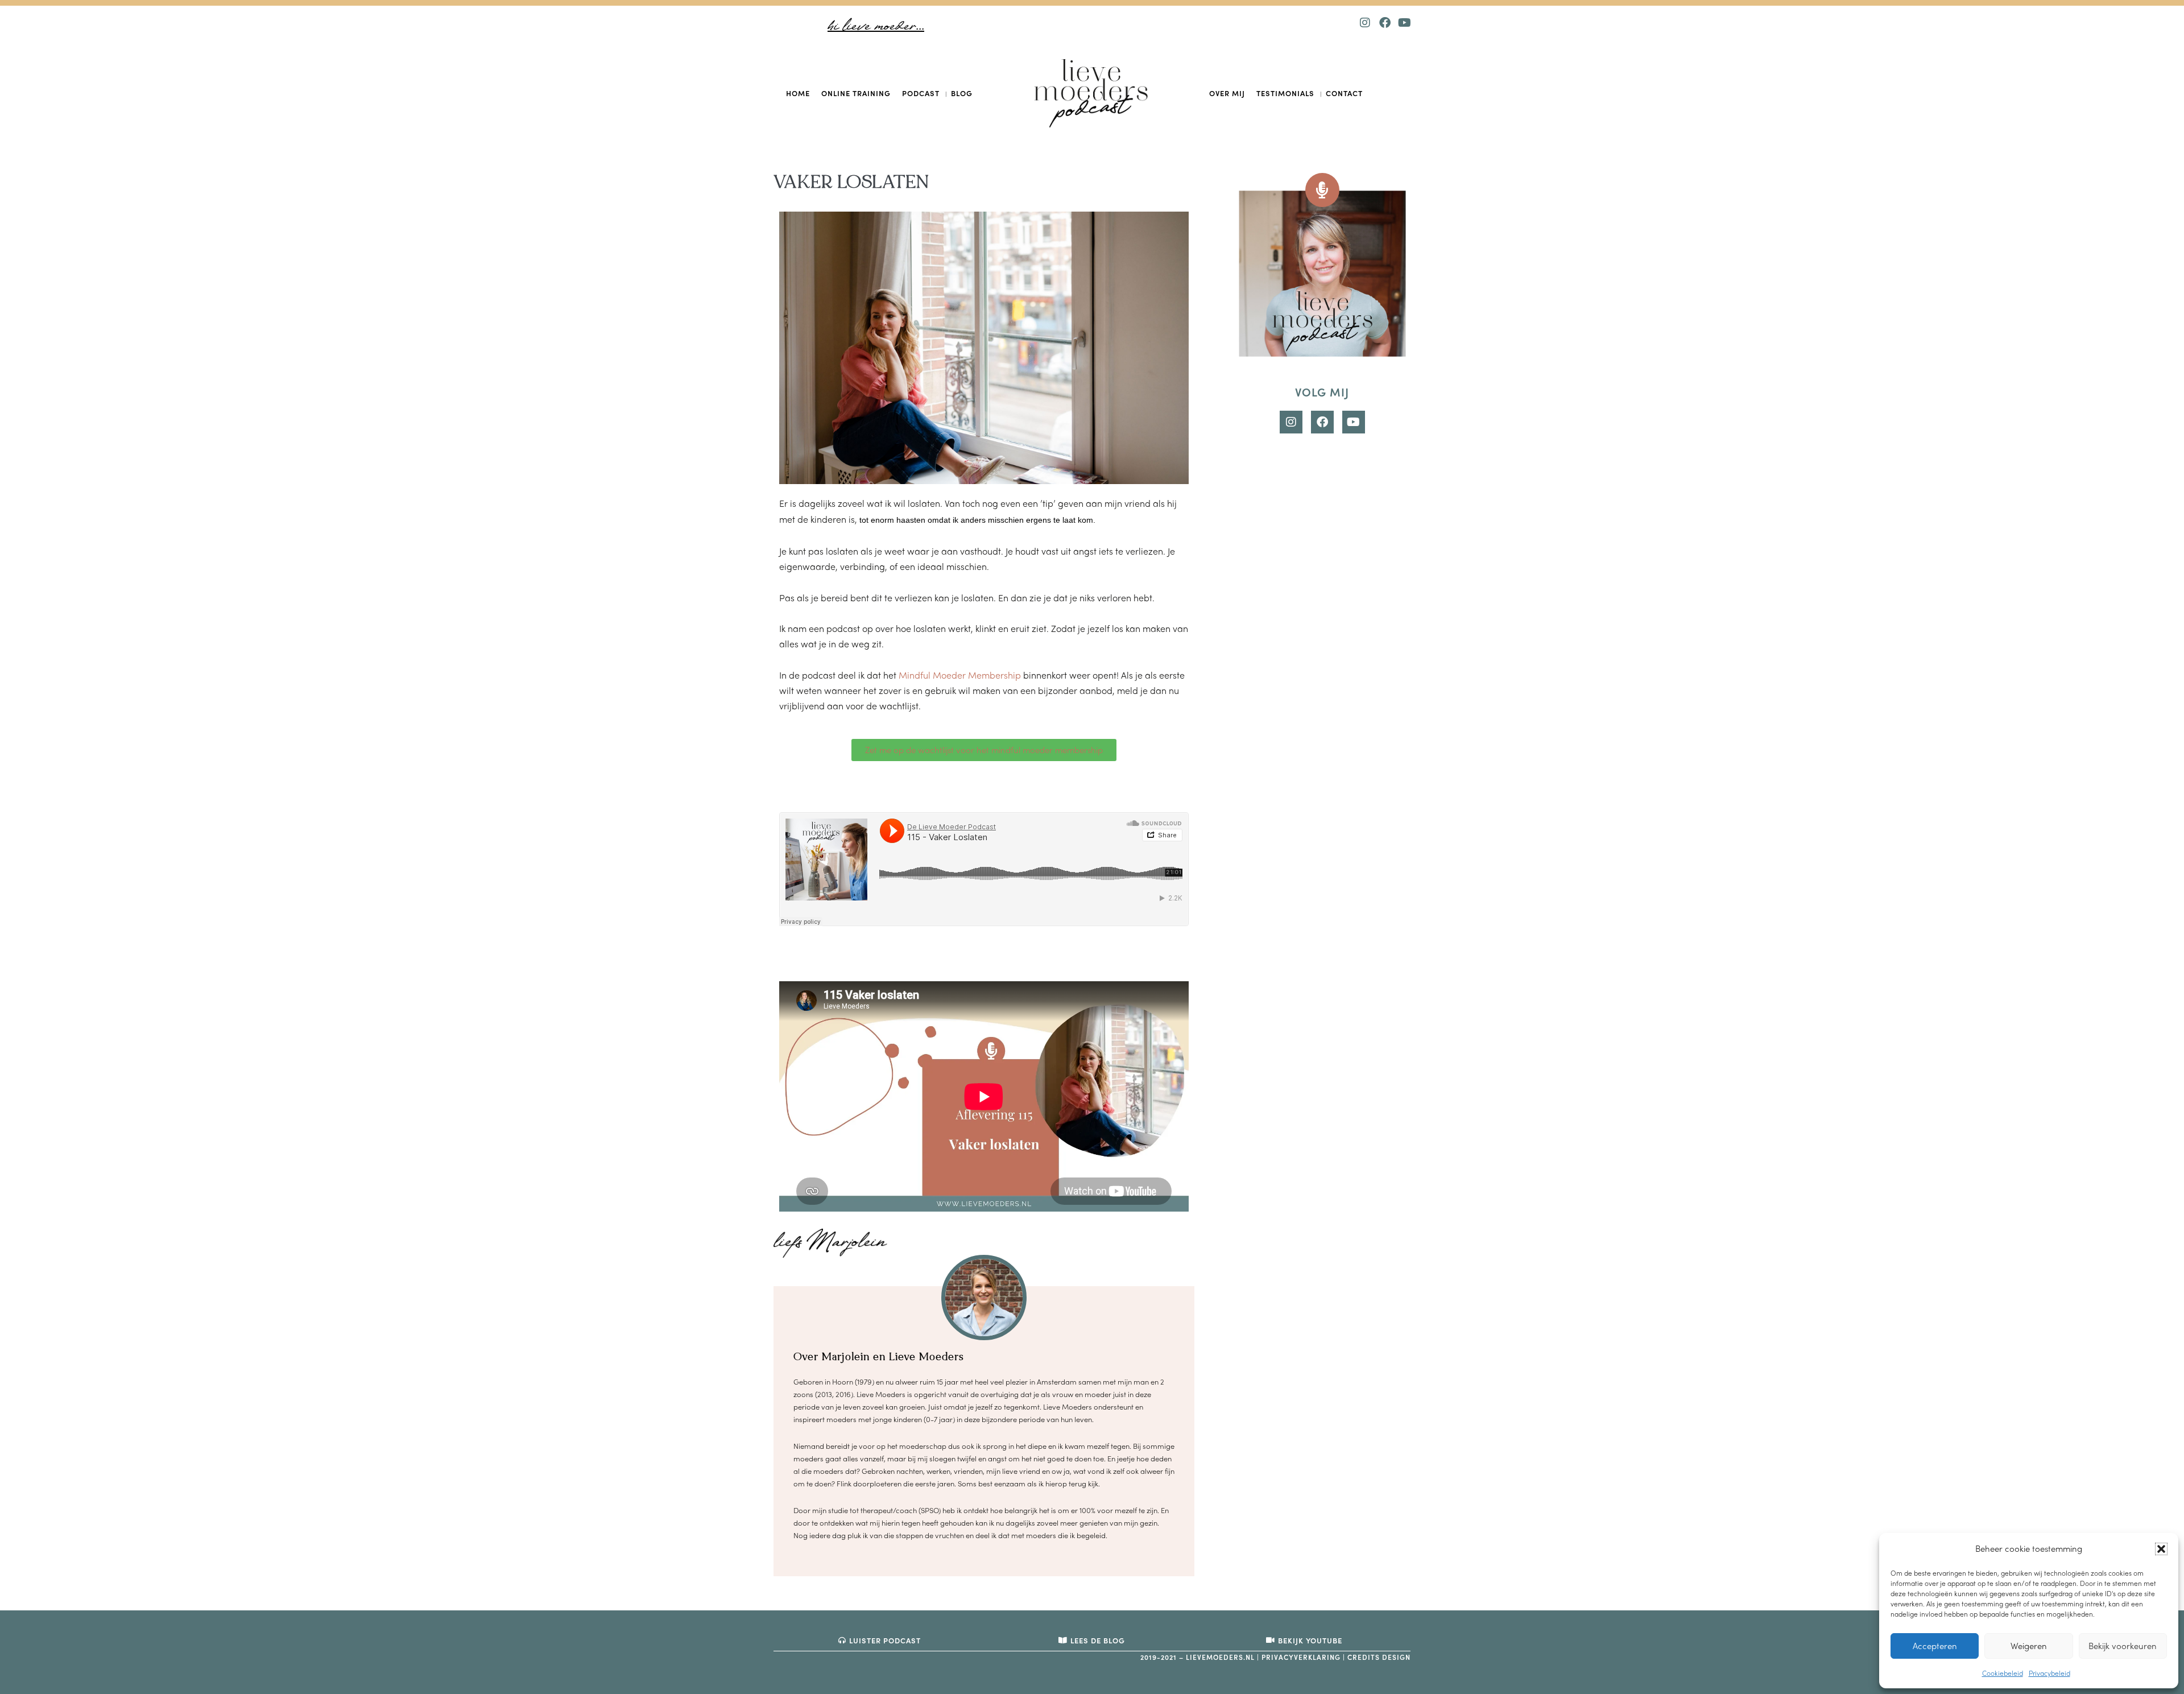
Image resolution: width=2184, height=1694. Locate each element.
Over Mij (1227, 93)
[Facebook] (1385, 23)
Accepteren (1935, 1646)
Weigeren (2029, 1646)
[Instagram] (1365, 23)
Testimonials (1285, 93)
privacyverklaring (1301, 1657)
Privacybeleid (2049, 1673)
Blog (962, 93)
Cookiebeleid (2003, 1673)
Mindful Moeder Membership (960, 675)
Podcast (921, 93)
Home (798, 93)
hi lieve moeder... (876, 26)
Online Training (856, 93)
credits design (1379, 1657)
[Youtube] (1405, 23)
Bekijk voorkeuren (2123, 1646)
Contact (1344, 93)
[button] (2161, 1549)
